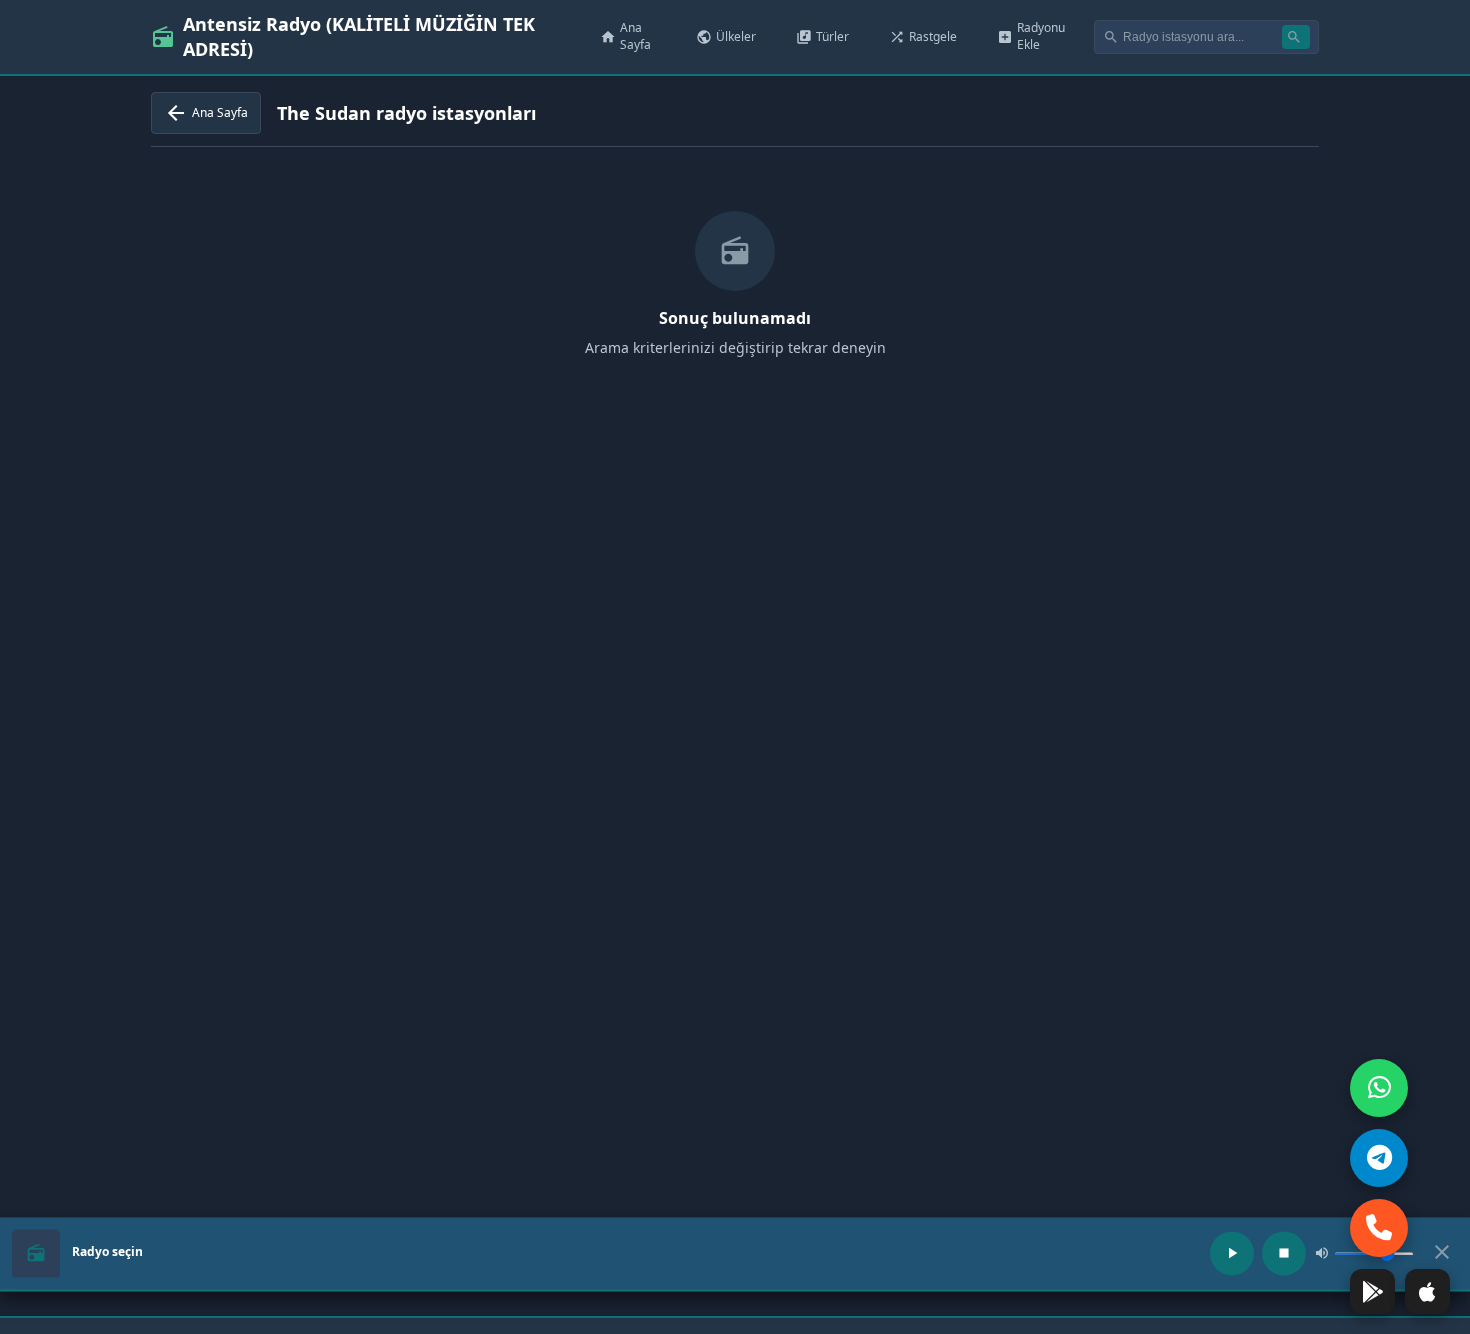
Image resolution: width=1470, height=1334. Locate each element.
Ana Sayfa (625, 36)
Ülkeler (726, 36)
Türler (822, 36)
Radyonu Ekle (1031, 36)
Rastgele (923, 36)
